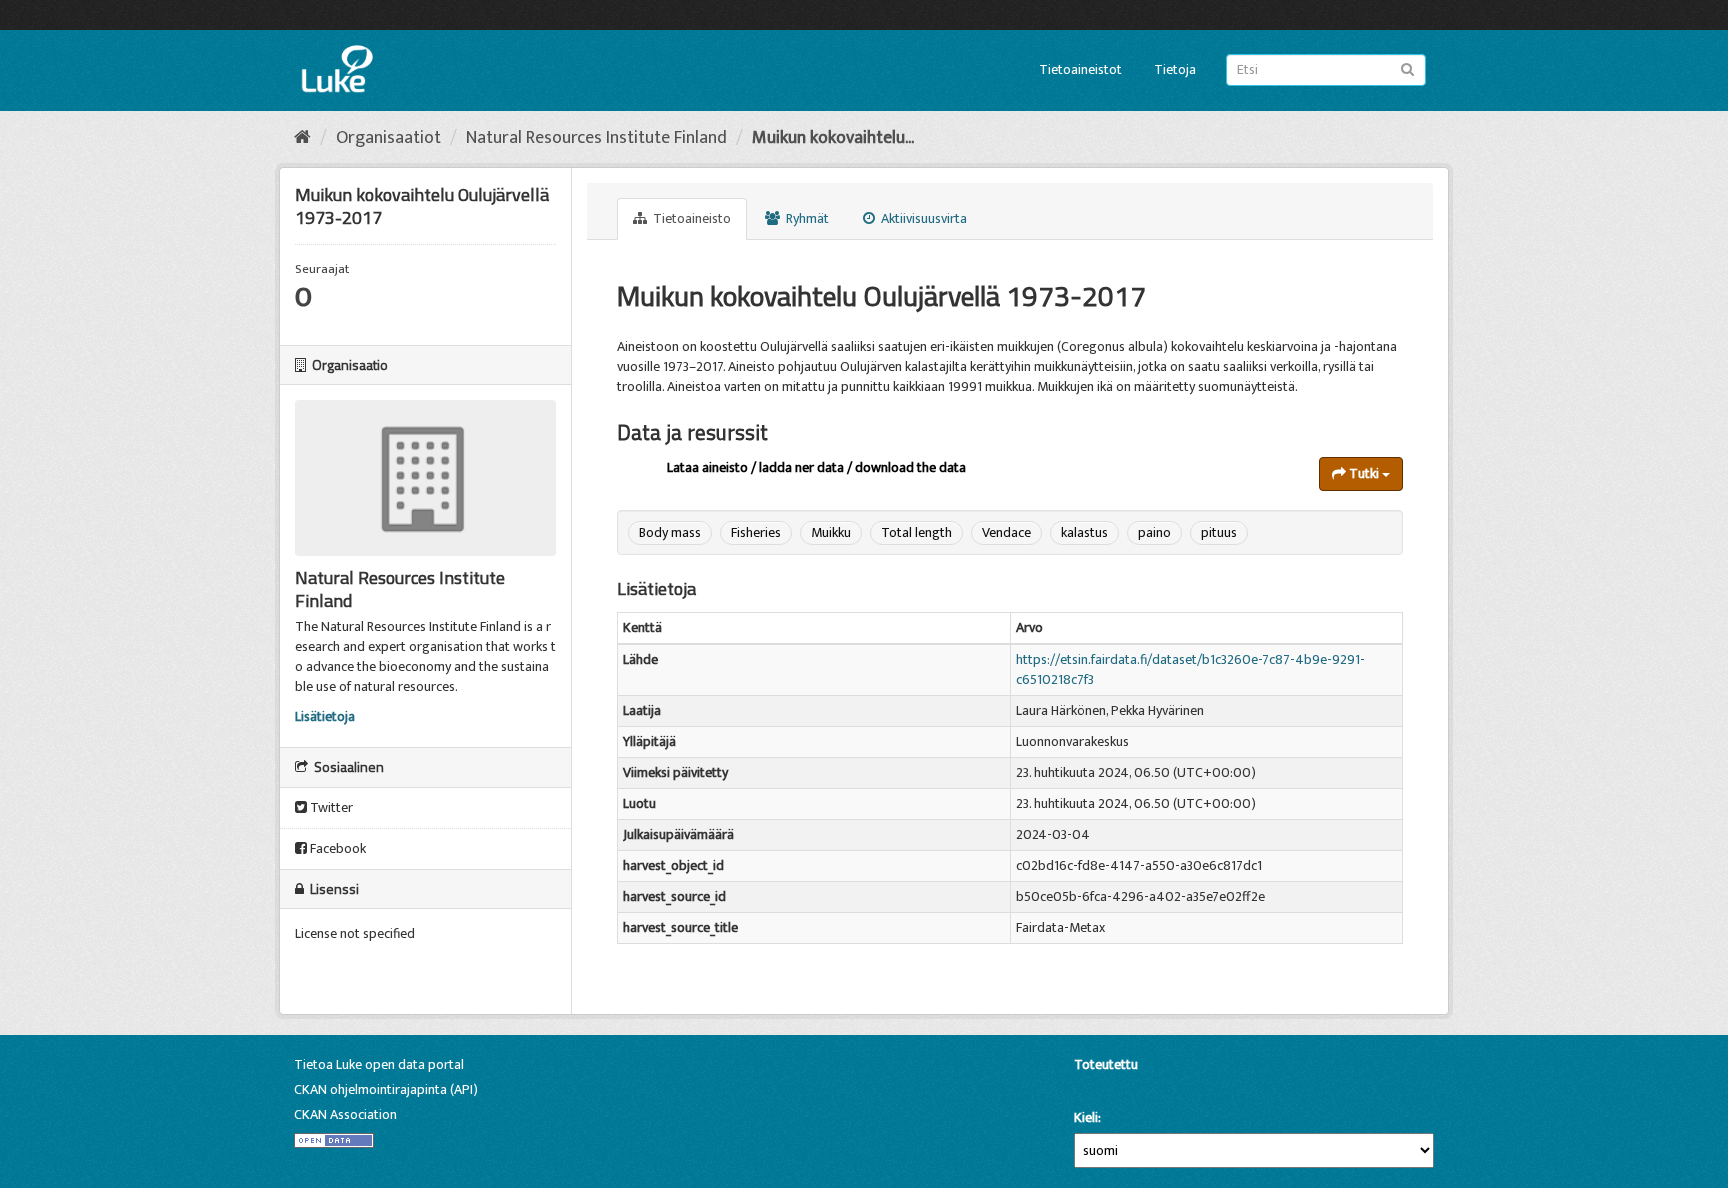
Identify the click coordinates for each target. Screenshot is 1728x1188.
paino (1154, 532)
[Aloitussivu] (302, 138)
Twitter (330, 807)
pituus (1219, 532)
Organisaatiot (388, 138)
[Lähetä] (1407, 68)
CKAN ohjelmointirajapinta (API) (386, 1089)
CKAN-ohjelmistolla (1108, 1087)
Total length (916, 532)
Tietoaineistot (1080, 69)
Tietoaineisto (690, 218)
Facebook (336, 848)
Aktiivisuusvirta (922, 218)
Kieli (1086, 1118)
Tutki (1364, 473)
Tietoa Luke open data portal (379, 1064)
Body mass (670, 532)
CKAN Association (345, 1114)
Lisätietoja (325, 716)
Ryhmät (806, 218)
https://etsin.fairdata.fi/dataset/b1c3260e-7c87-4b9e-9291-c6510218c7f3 (1190, 669)
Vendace (1006, 532)
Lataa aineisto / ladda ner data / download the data (816, 467)
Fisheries (756, 532)
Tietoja (1175, 69)
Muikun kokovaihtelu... (833, 138)
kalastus (1084, 532)
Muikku (831, 532)
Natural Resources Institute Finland (596, 138)
